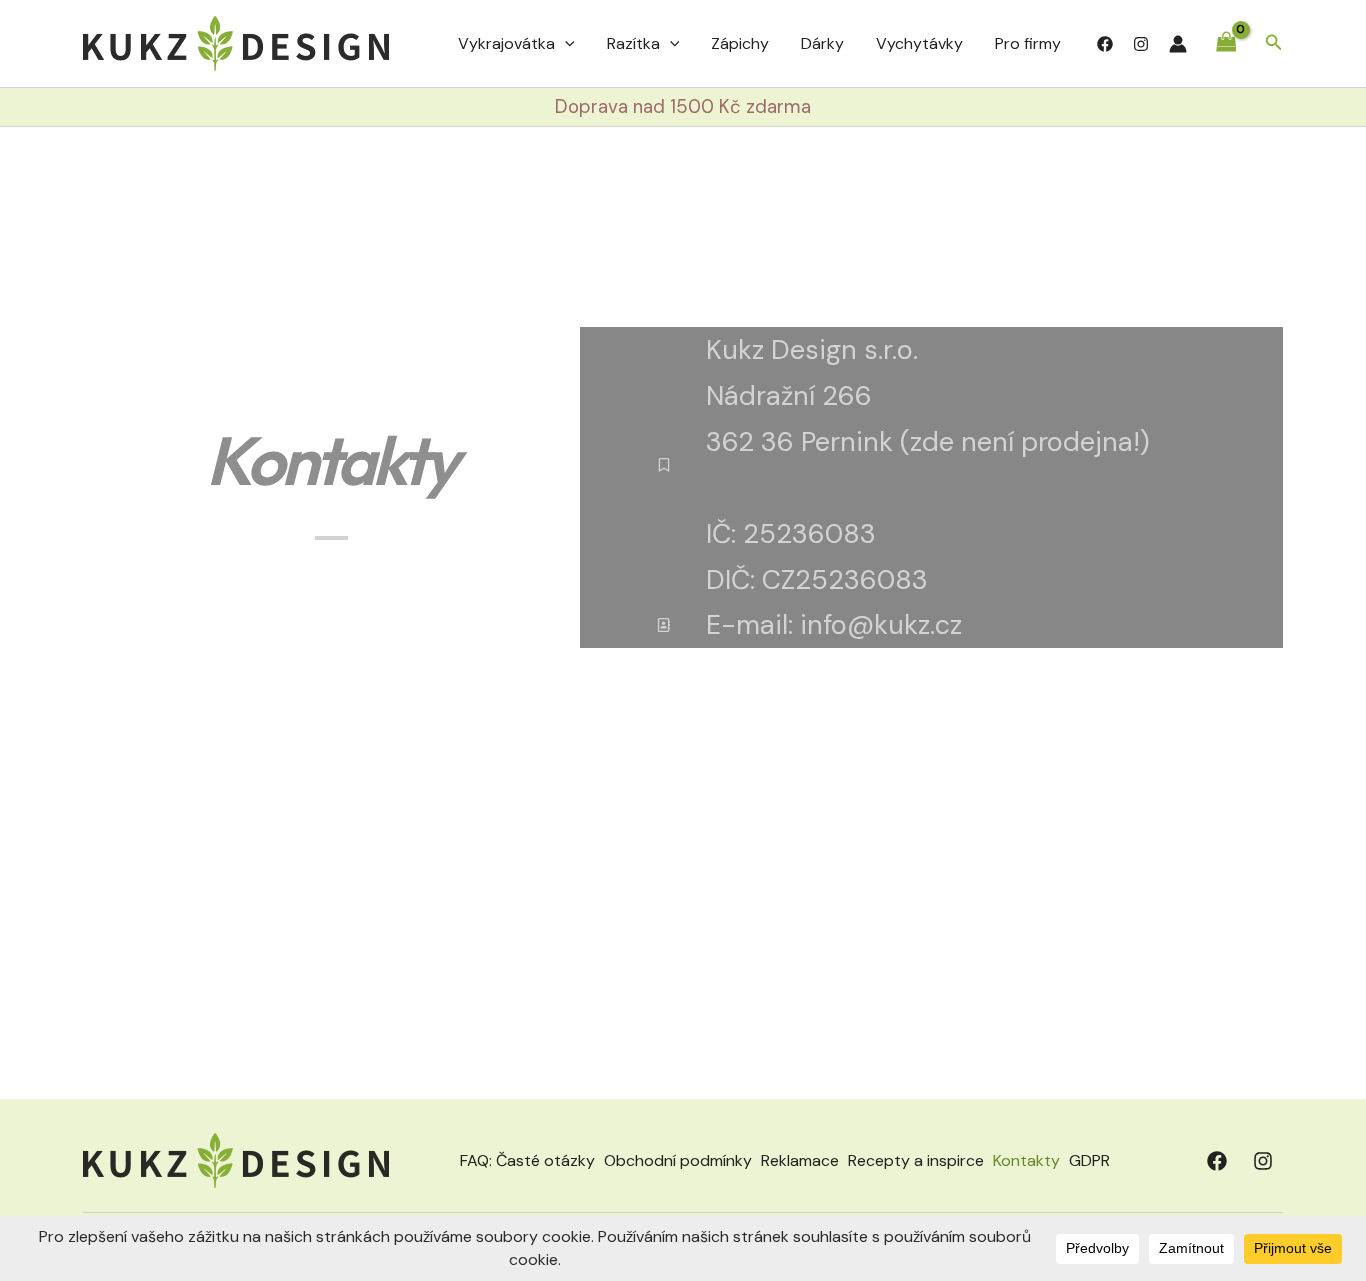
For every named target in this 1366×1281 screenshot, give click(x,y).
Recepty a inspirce (916, 1160)
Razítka (633, 43)
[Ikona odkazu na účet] (1178, 44)
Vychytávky (919, 43)
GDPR (1089, 1160)
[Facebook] (1105, 44)
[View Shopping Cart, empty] (1226, 43)
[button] (565, 44)
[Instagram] (1141, 44)
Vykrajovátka (506, 43)
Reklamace (800, 1160)
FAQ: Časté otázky (527, 1160)
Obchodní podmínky (678, 1160)
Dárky (822, 43)
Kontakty (1026, 1160)
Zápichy (740, 43)
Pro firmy (1028, 43)
